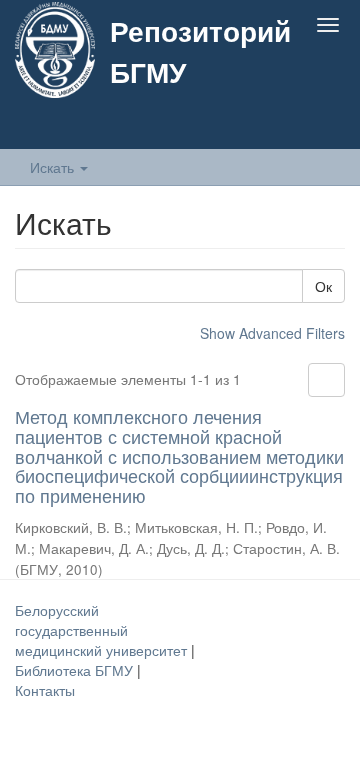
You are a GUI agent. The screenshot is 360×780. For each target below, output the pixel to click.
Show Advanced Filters (272, 333)
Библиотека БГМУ (76, 670)
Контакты (45, 690)
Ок (323, 286)
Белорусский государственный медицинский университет (103, 630)
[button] (288, 127)
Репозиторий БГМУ (200, 51)
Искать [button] (54, 167)
